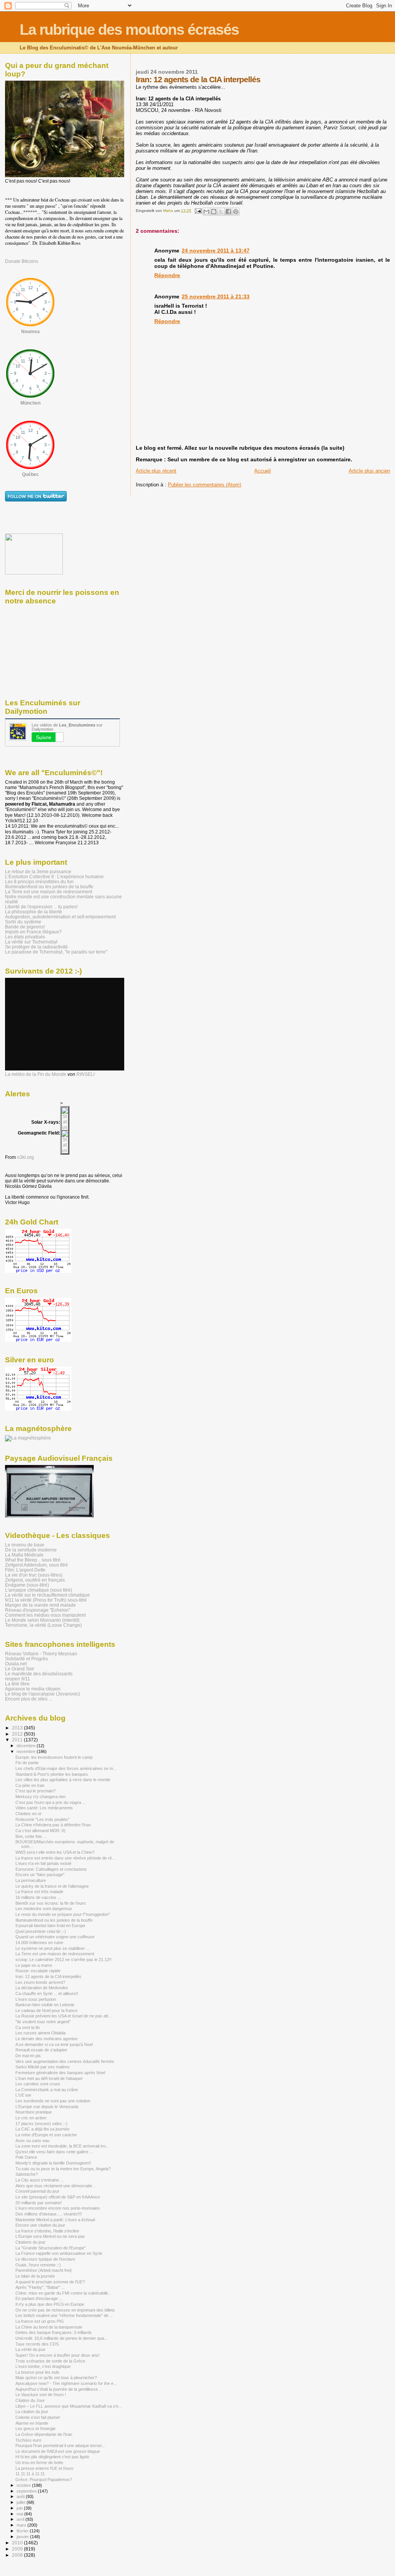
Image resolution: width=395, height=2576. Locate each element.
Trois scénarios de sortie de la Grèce (50, 2361)
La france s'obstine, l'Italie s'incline (47, 2231)
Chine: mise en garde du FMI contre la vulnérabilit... (63, 2293)
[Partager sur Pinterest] (236, 212)
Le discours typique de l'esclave (45, 2259)
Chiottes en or (29, 1814)
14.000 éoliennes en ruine (39, 1943)
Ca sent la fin (28, 2027)
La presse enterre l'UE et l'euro (44, 2468)
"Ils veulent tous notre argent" (43, 2022)
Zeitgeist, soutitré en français (35, 1580)
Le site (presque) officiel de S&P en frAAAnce (58, 2197)
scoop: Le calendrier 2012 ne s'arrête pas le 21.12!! (63, 1960)
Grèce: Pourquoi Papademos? (44, 2479)
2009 (18, 2549)
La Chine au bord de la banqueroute (49, 2327)
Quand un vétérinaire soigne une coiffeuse (55, 1937)
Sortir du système (23, 922)
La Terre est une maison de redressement (49, 892)
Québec (30, 474)
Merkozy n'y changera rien (41, 1797)
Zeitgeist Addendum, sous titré (36, 1565)
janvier (23, 2537)
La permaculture (31, 1880)
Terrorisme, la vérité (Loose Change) (43, 1625)
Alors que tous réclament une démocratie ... (56, 2186)
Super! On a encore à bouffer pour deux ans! (57, 2355)
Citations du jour (30, 2242)
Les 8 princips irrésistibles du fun (39, 882)
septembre (27, 2491)
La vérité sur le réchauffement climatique (47, 1595)
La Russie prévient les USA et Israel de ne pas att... (63, 2016)
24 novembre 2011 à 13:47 (216, 251)
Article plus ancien (369, 471)
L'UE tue (23, 2095)
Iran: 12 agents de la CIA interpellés (48, 1976)
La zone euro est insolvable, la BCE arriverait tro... (62, 2146)
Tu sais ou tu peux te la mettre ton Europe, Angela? (63, 2169)
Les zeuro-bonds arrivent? (40, 1982)
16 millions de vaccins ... (38, 1897)
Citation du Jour (30, 2400)
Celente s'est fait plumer (38, 2417)
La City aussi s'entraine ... (40, 2180)
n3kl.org (25, 1157)
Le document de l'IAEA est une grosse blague (58, 2451)
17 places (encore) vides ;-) (41, 2124)
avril (21, 2519)
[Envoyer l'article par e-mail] (197, 211)
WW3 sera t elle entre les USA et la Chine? (55, 1852)
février (23, 2531)
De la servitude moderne (31, 1550)
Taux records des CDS (37, 2344)
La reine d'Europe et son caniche (46, 2135)
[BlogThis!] (214, 212)
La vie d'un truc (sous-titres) (34, 1575)
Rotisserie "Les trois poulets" (42, 1819)
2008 (18, 2555)
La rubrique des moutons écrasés (129, 30)
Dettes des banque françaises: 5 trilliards (54, 2332)
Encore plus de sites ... (29, 1699)
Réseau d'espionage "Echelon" (38, 1610)
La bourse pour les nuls (37, 2372)
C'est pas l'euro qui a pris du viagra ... (51, 1802)
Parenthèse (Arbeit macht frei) (44, 2270)
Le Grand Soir (20, 1669)
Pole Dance (26, 2157)
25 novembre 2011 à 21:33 (216, 296)
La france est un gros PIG (40, 2321)
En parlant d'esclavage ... (39, 2298)
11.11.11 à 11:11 (30, 2474)
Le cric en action (31, 2118)
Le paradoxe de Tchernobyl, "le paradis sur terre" (56, 952)
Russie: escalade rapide (38, 1971)
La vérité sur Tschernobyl (31, 942)
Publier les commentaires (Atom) (204, 485)
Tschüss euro (28, 2440)
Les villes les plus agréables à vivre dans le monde (63, 1780)
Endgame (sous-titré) (27, 1585)
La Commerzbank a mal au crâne (47, 2090)
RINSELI (85, 1074)
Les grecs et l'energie (35, 2429)
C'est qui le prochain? (35, 1791)
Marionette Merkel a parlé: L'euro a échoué (55, 2220)
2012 (18, 1734)
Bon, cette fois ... (31, 1836)
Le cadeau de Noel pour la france (46, 2010)
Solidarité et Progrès (26, 1659)
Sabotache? (27, 2174)
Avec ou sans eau (32, 2141)
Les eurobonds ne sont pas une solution (53, 2101)
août (21, 2496)
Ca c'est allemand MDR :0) (41, 1831)
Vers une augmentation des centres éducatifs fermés (65, 2061)
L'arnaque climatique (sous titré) (39, 1590)
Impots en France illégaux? (33, 932)
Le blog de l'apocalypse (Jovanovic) (43, 1694)
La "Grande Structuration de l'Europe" (51, 2248)
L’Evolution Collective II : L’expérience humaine (54, 876)
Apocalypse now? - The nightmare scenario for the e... (66, 2383)
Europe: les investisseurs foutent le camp (54, 1757)
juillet (22, 2502)
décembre (27, 1746)
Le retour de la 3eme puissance (38, 871)
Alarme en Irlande (32, 2423)
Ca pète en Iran (30, 1785)
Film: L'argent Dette (25, 1570)
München (30, 403)
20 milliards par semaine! (39, 2203)
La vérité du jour (30, 2349)
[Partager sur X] (221, 212)
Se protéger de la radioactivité (36, 947)
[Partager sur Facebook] (228, 212)
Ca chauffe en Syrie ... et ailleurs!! (47, 1993)
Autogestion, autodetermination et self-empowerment (60, 917)
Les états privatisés (25, 937)
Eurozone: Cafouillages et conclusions (51, 1869)
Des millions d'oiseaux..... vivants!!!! (49, 2214)
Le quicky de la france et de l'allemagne (52, 1886)
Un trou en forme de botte (39, 2463)
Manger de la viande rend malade (41, 1605)
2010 (18, 2543)
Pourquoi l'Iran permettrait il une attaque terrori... (60, 2446)
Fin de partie (27, 1763)
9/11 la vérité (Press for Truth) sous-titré (46, 1600)
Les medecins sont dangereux (44, 1909)
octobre (24, 2485)
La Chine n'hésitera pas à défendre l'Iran (53, 1825)
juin (20, 2508)
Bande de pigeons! (25, 927)
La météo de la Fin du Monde (36, 1074)
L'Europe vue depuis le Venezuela (47, 2107)
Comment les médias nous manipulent (45, 1615)
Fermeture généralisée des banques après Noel (60, 2073)
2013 (18, 1728)
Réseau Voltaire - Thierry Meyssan (41, 1654)
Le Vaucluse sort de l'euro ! (41, 2395)
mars (22, 2525)
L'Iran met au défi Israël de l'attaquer (49, 2078)
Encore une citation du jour (40, 2225)
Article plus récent (156, 471)
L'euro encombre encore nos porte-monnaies (58, 2208)
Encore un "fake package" (40, 1875)
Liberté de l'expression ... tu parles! (41, 907)
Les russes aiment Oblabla (41, 2033)
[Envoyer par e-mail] (206, 212)
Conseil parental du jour (37, 2191)
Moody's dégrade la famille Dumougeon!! (53, 2163)
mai (20, 2514)
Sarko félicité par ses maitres (43, 2067)
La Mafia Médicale (24, 1555)
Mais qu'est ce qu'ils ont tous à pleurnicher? (56, 2378)
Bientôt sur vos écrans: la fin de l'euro (51, 1903)
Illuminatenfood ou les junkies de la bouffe (49, 887)
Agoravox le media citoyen (33, 1689)
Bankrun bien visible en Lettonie (45, 2005)
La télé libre (17, 1684)
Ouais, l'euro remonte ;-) (38, 2265)
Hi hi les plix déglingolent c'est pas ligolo (52, 2457)
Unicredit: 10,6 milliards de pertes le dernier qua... (62, 2338)
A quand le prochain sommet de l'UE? (50, 2282)
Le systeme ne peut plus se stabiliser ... (52, 1948)
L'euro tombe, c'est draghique (43, 2366)
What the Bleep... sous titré (33, 1560)
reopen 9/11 (18, 1679)
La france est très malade (39, 1892)
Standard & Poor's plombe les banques (52, 1774)
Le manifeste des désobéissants (39, 1674)
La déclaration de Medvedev (42, 1988)
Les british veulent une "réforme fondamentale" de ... (64, 2315)
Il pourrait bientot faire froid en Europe (50, 1926)
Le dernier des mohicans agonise (46, 2039)
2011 (18, 1740)
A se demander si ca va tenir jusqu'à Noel (54, 2044)
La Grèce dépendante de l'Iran (44, 2434)
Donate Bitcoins (22, 261)
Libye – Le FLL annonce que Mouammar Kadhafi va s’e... (69, 2406)
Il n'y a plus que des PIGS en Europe (50, 2304)
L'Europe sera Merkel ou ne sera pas (50, 2236)
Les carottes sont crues (38, 2084)
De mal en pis (28, 2056)
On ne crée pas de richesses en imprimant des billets (65, 2310)
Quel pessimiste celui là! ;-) (41, 1931)
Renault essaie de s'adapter (41, 2050)
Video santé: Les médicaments (44, 1808)
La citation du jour (32, 2412)
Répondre (167, 275)
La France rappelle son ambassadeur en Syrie (59, 2253)
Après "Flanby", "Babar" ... (40, 2287)
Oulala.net (16, 1664)
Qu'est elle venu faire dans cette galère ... (54, 2152)
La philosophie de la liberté (34, 912)
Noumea (30, 332)
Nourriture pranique (34, 2112)
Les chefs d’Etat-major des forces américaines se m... (66, 1768)
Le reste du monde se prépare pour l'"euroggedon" (63, 1914)
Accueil (262, 471)
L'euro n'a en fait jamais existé (43, 1863)
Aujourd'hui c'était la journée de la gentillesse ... (59, 2389)
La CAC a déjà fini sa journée (42, 2129)
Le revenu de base (25, 1545)
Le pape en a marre (34, 1965)
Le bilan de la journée (35, 2276)
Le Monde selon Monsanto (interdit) (42, 1620)
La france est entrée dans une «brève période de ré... (65, 1858)
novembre (27, 1751)
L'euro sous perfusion (36, 1999)
